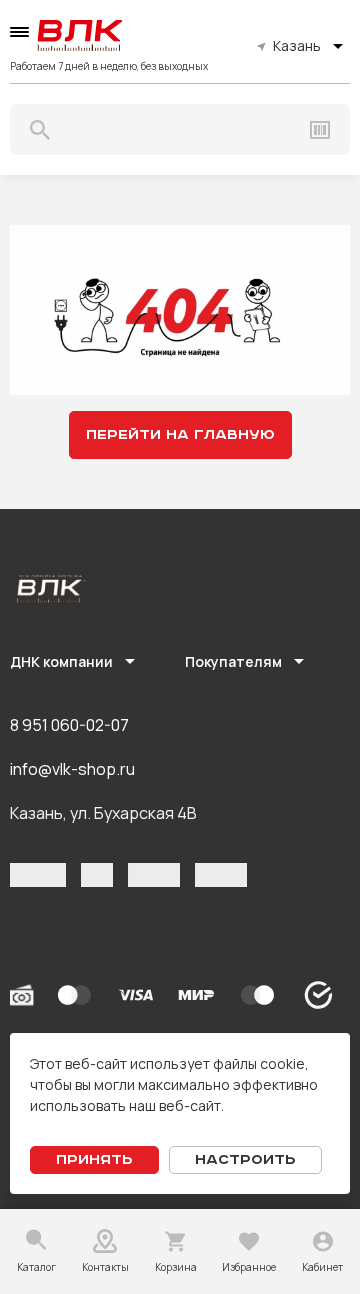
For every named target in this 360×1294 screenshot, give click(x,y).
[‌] (38, 875)
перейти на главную (180, 435)
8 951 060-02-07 (69, 725)
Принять (94, 1160)
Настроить (245, 1160)
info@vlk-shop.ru (72, 769)
